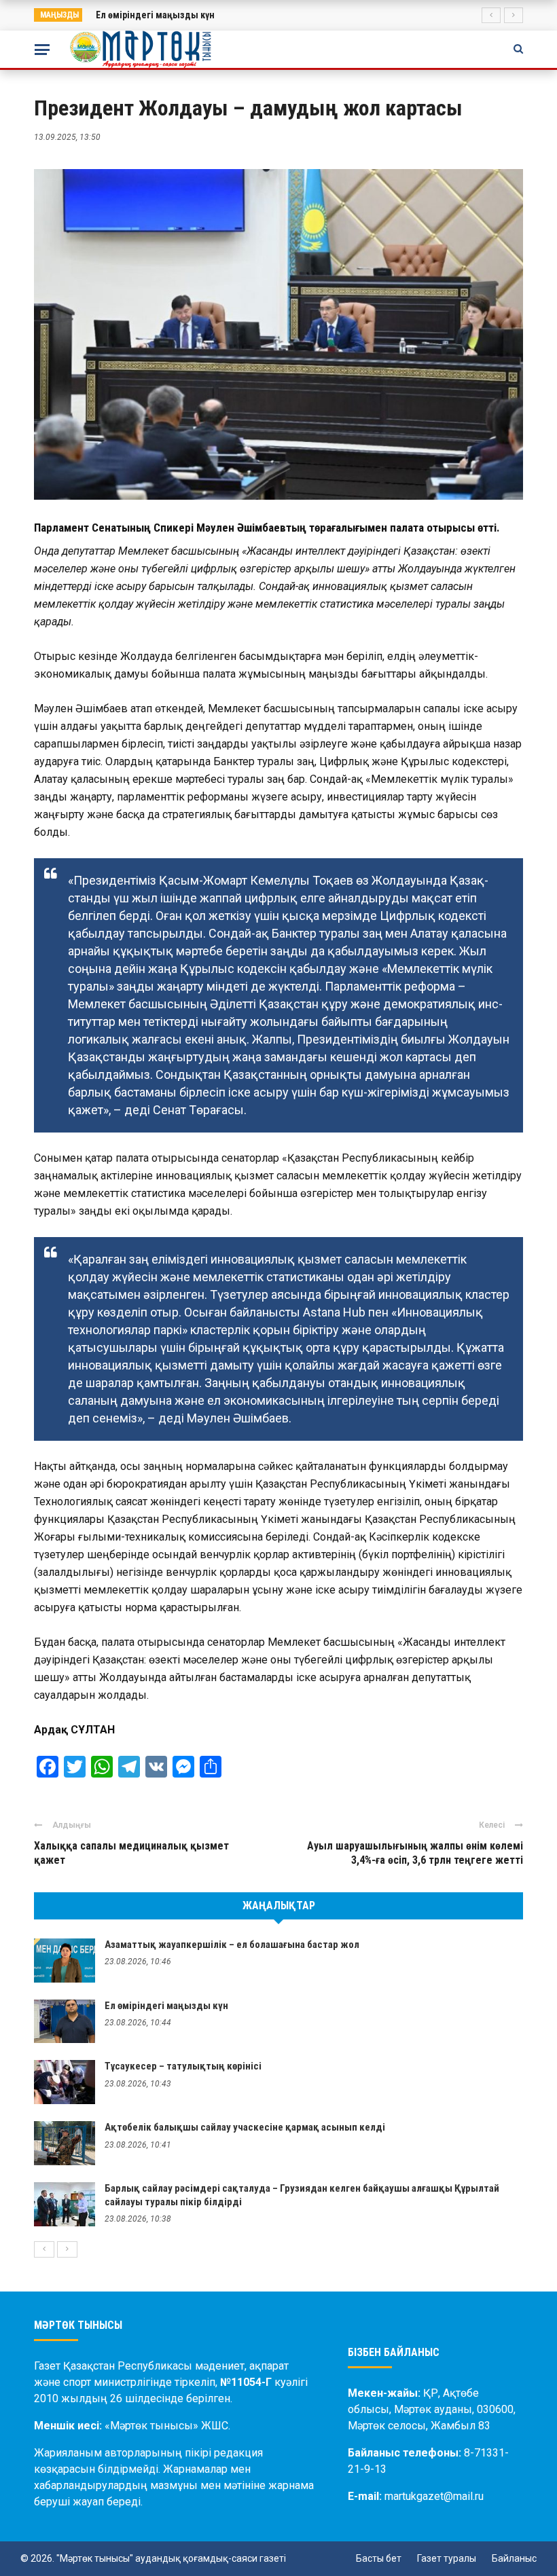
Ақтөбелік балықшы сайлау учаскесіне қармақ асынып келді (245, 2127)
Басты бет (379, 2558)
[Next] (67, 2249)
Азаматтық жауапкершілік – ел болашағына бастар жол (232, 1945)
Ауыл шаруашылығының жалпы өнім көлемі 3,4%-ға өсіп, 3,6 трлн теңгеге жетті (415, 1853)
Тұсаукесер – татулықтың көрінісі (183, 2066)
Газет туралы (447, 2558)
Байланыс (514, 2558)
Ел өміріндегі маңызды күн (155, 15)
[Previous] (44, 2249)
